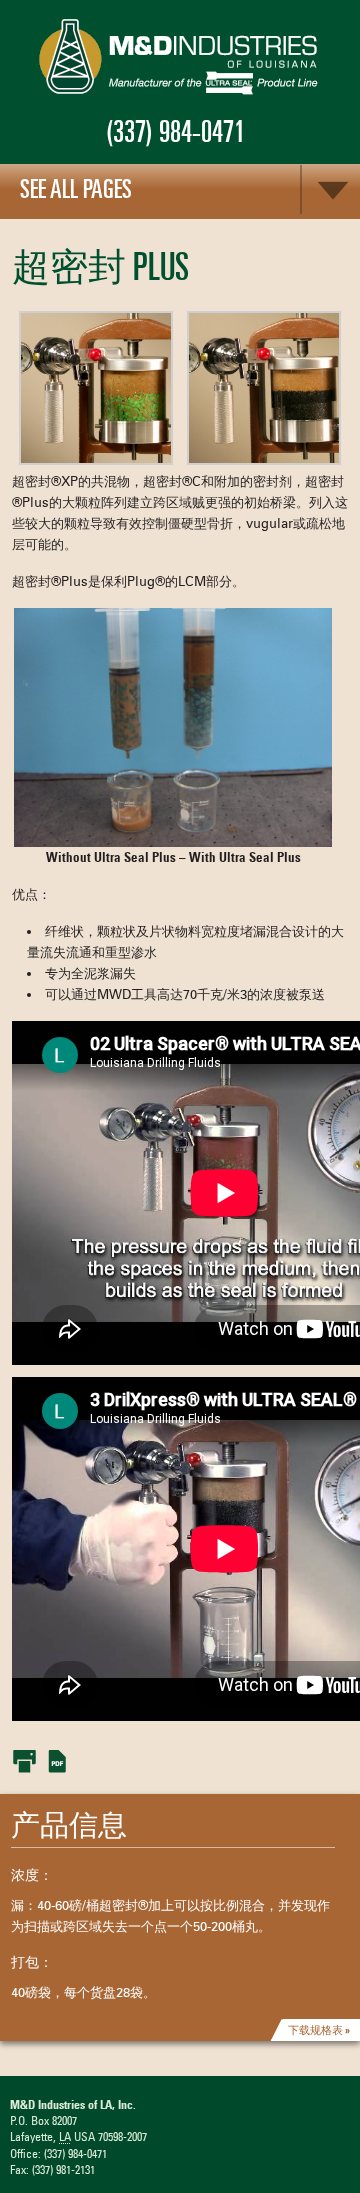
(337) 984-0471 (175, 131)
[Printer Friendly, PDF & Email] (40, 1760)
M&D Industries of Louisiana (180, 57)
